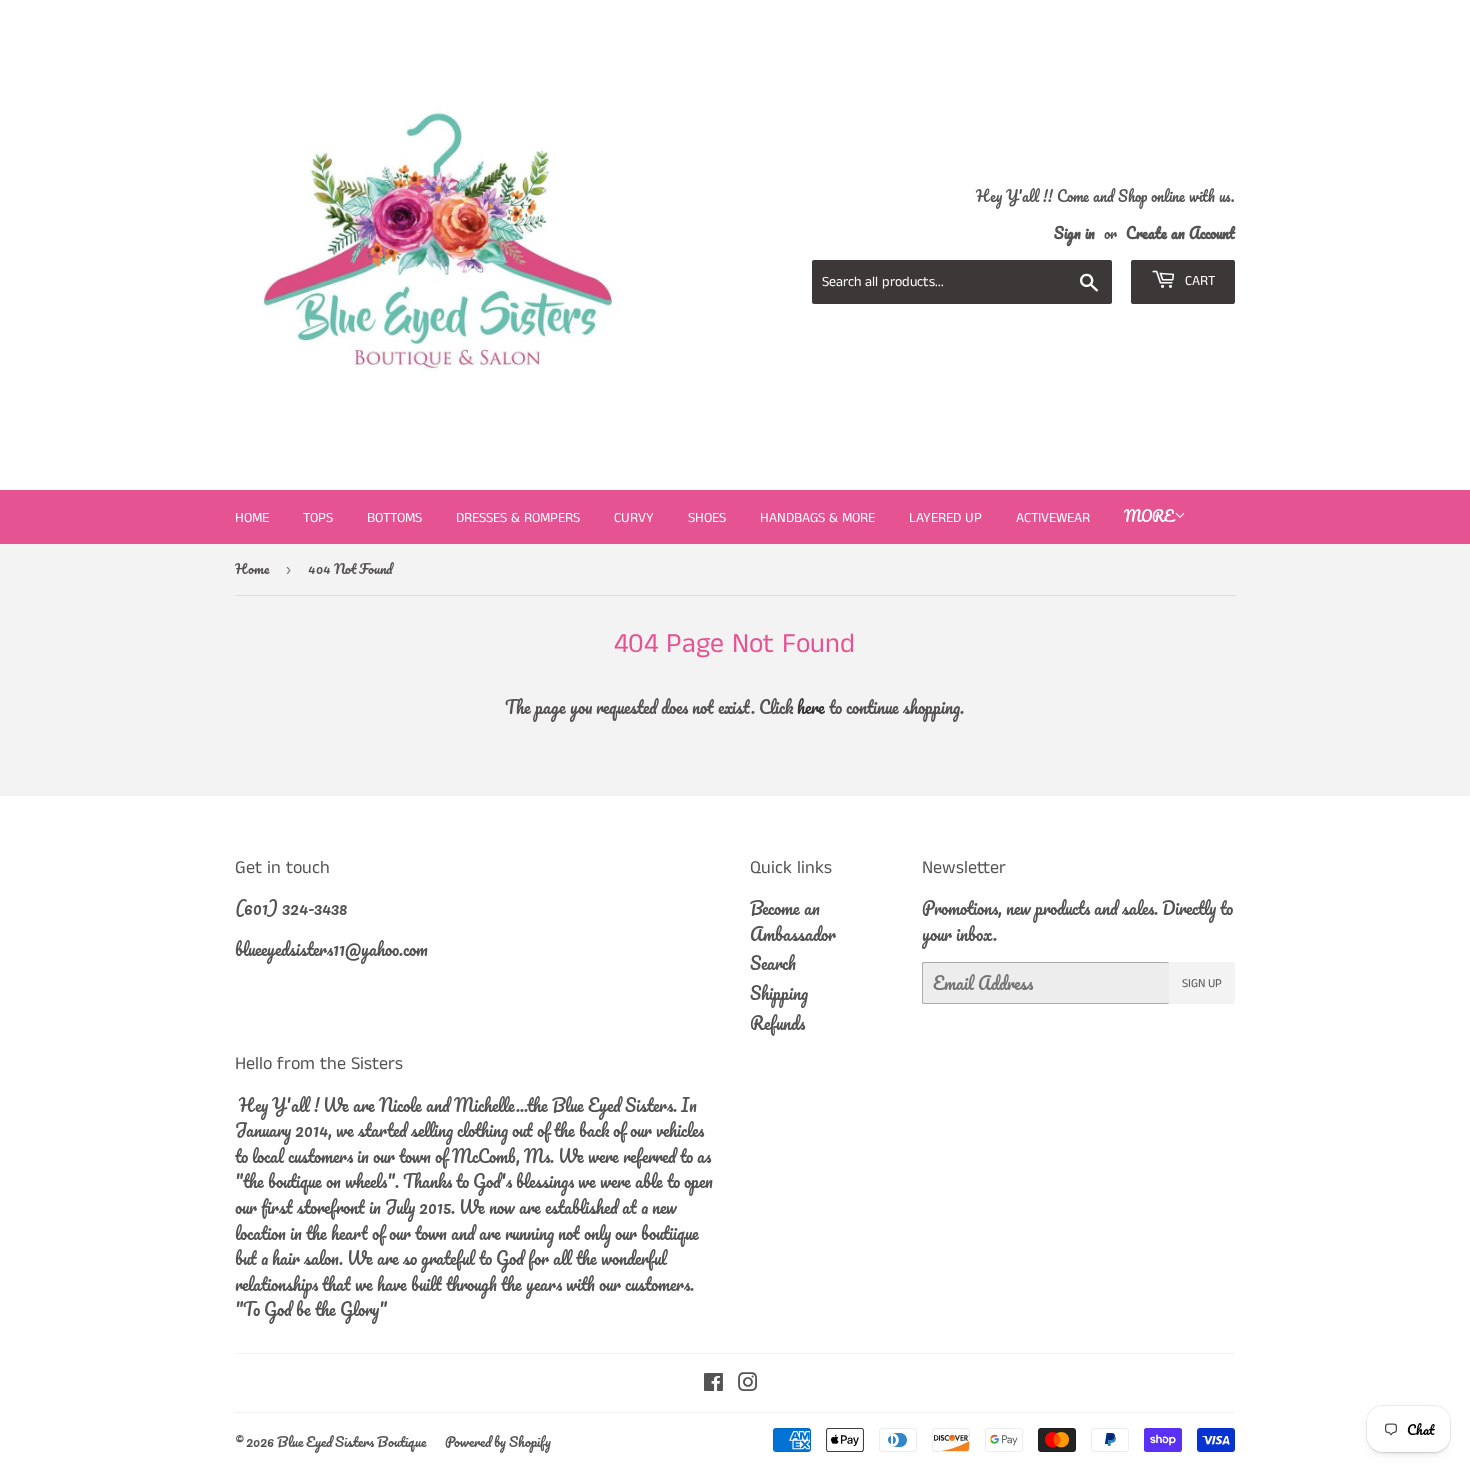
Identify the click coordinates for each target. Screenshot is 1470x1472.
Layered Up (945, 518)
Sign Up (1202, 983)
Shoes (707, 518)
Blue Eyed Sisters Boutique (351, 1441)
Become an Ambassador (793, 921)
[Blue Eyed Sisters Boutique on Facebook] (713, 1383)
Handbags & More (817, 518)
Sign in (1074, 233)
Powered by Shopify (498, 1441)
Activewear (1053, 518)
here (811, 707)
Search (773, 963)
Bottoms (394, 518)
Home (252, 518)
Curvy (634, 518)
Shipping (779, 993)
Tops (318, 518)
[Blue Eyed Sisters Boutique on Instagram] (748, 1383)
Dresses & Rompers (518, 518)
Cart (1198, 281)
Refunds (777, 1023)
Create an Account (1180, 233)
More (1149, 516)
